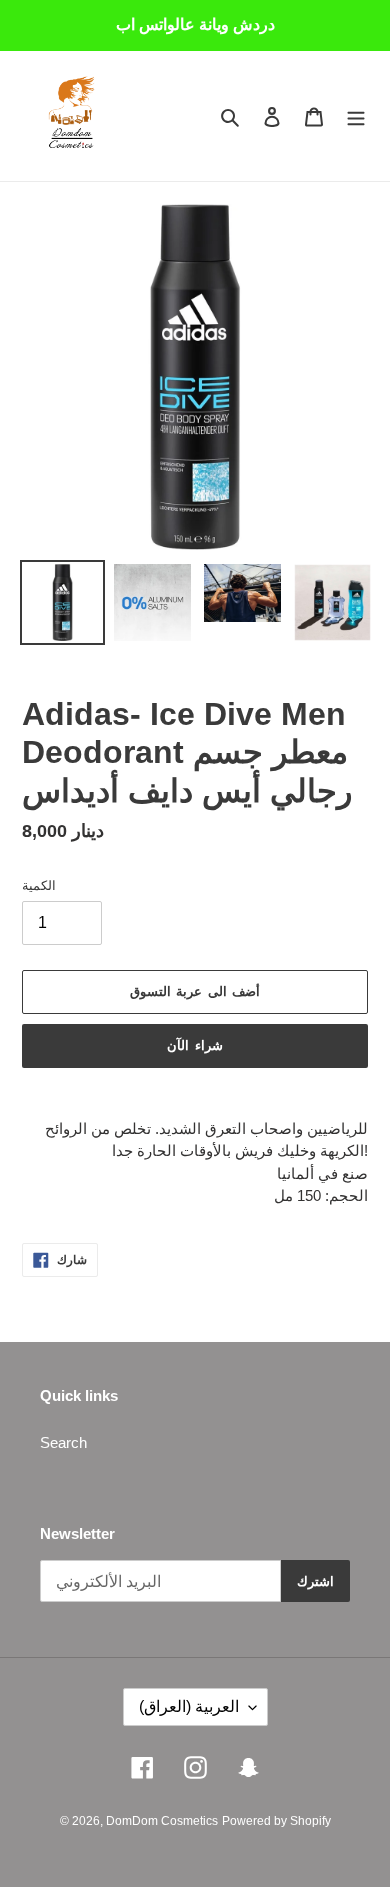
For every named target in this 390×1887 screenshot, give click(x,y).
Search (63, 1442)
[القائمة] (356, 116)
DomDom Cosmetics (162, 1821)
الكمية (39, 885)
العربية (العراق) (189, 1706)
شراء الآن (194, 1045)
